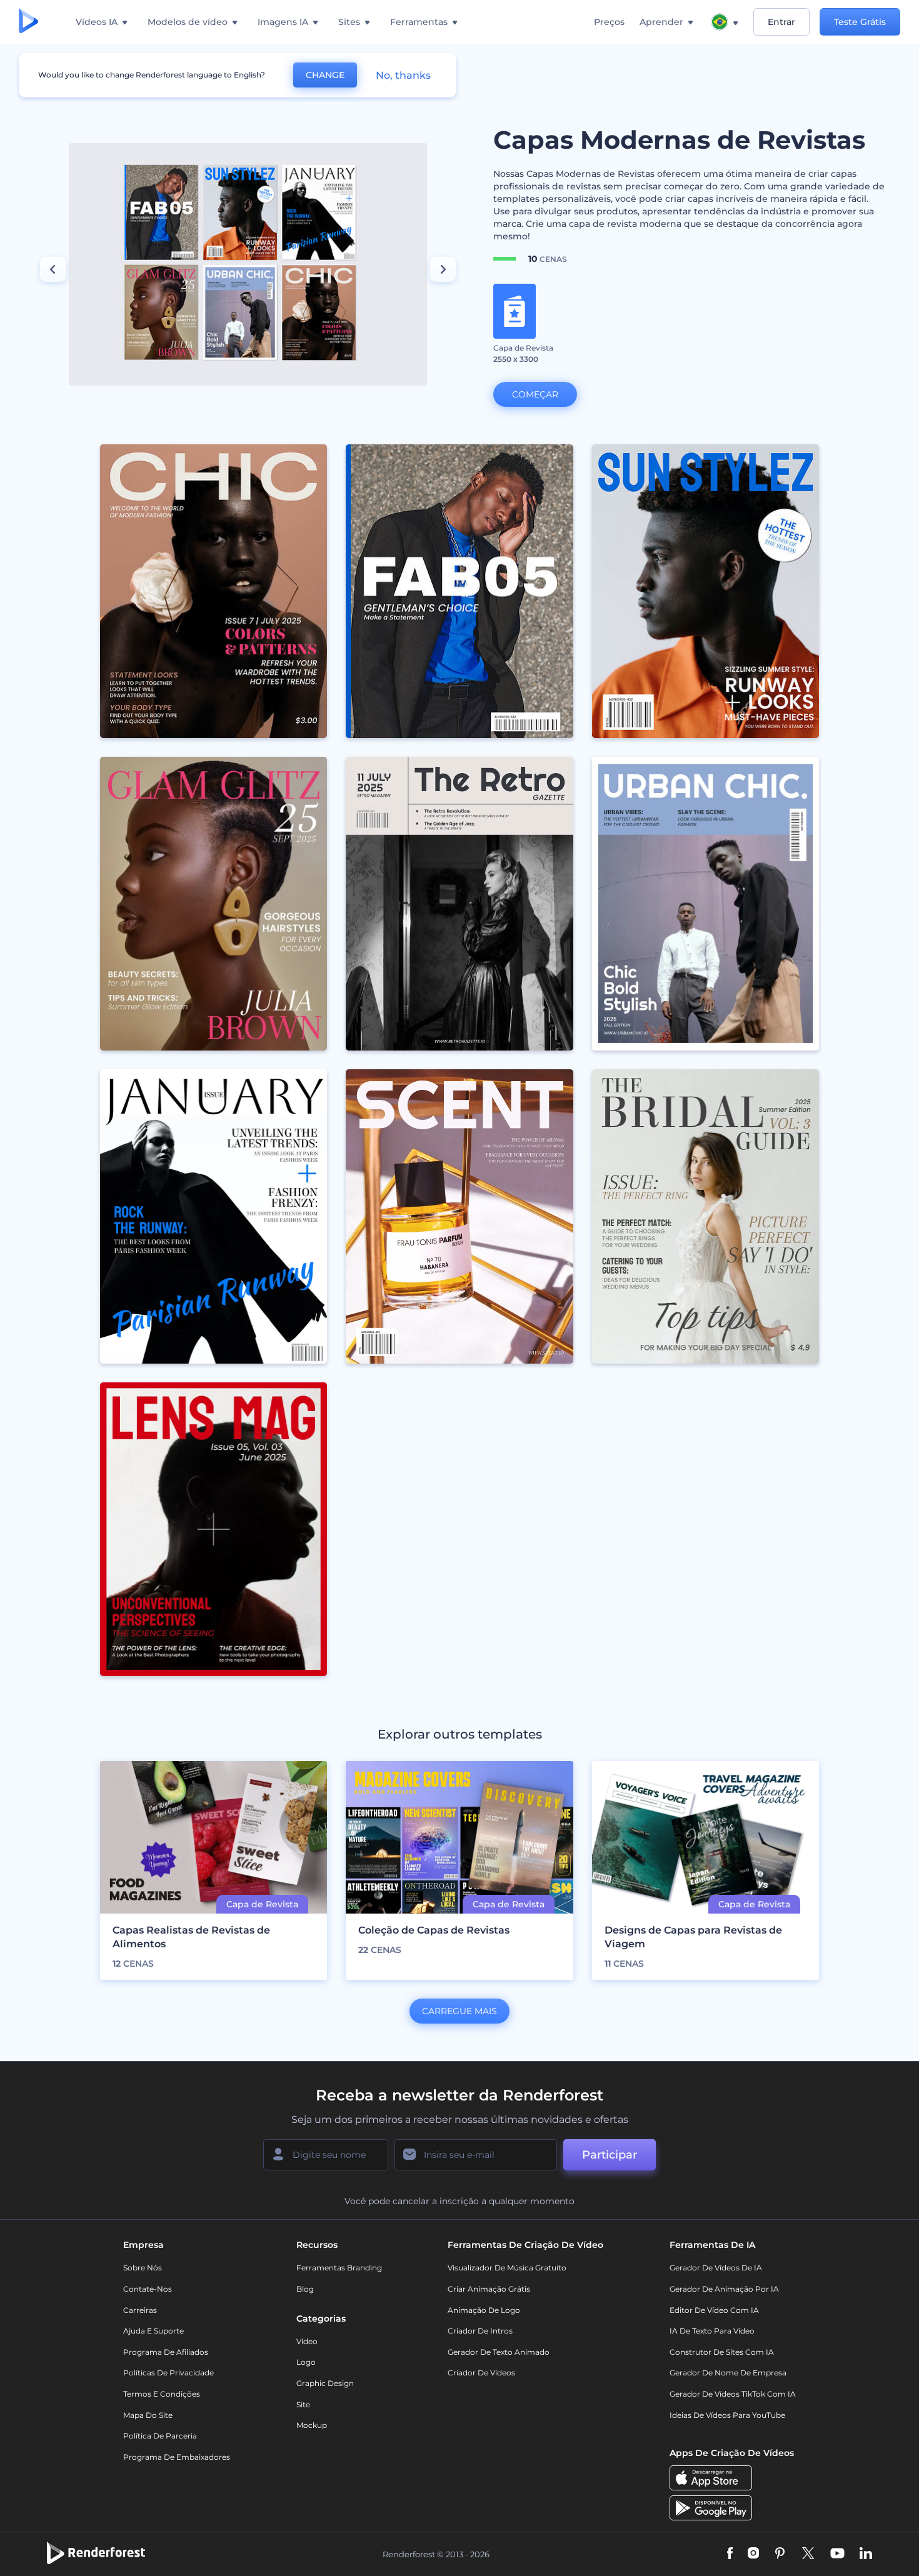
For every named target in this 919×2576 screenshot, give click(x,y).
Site (303, 2404)
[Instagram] (753, 2554)
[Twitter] (808, 2554)
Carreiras (140, 2310)
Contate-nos (148, 2289)
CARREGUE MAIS (459, 2011)
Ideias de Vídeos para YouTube (727, 2415)
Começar (535, 394)
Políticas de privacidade (168, 2373)
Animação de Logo (484, 2310)
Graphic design (325, 2383)
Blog (305, 2289)
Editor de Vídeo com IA (714, 2310)
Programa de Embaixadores (177, 2457)
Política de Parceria (160, 2436)
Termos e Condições (162, 2394)
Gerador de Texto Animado (499, 2352)
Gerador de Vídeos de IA (716, 2268)
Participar (610, 2155)
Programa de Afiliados (166, 2352)
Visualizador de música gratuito (507, 2268)
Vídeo (307, 2341)
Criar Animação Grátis (489, 2289)
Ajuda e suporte (153, 2331)
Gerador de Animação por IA (724, 2289)
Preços (609, 22)
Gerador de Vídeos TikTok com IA (733, 2394)
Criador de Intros (480, 2331)
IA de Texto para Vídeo (712, 2331)
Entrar (781, 22)
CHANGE (325, 75)
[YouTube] (837, 2554)
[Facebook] (730, 2554)
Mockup (312, 2425)
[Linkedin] (866, 2554)
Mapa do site (148, 2415)
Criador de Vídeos (481, 2373)
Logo (306, 2362)
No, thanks (403, 75)
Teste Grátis (860, 22)
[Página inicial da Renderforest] (28, 22)
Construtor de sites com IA (722, 2352)
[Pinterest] (780, 2554)
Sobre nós (143, 2268)
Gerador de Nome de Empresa (728, 2373)
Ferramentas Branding (339, 2268)
